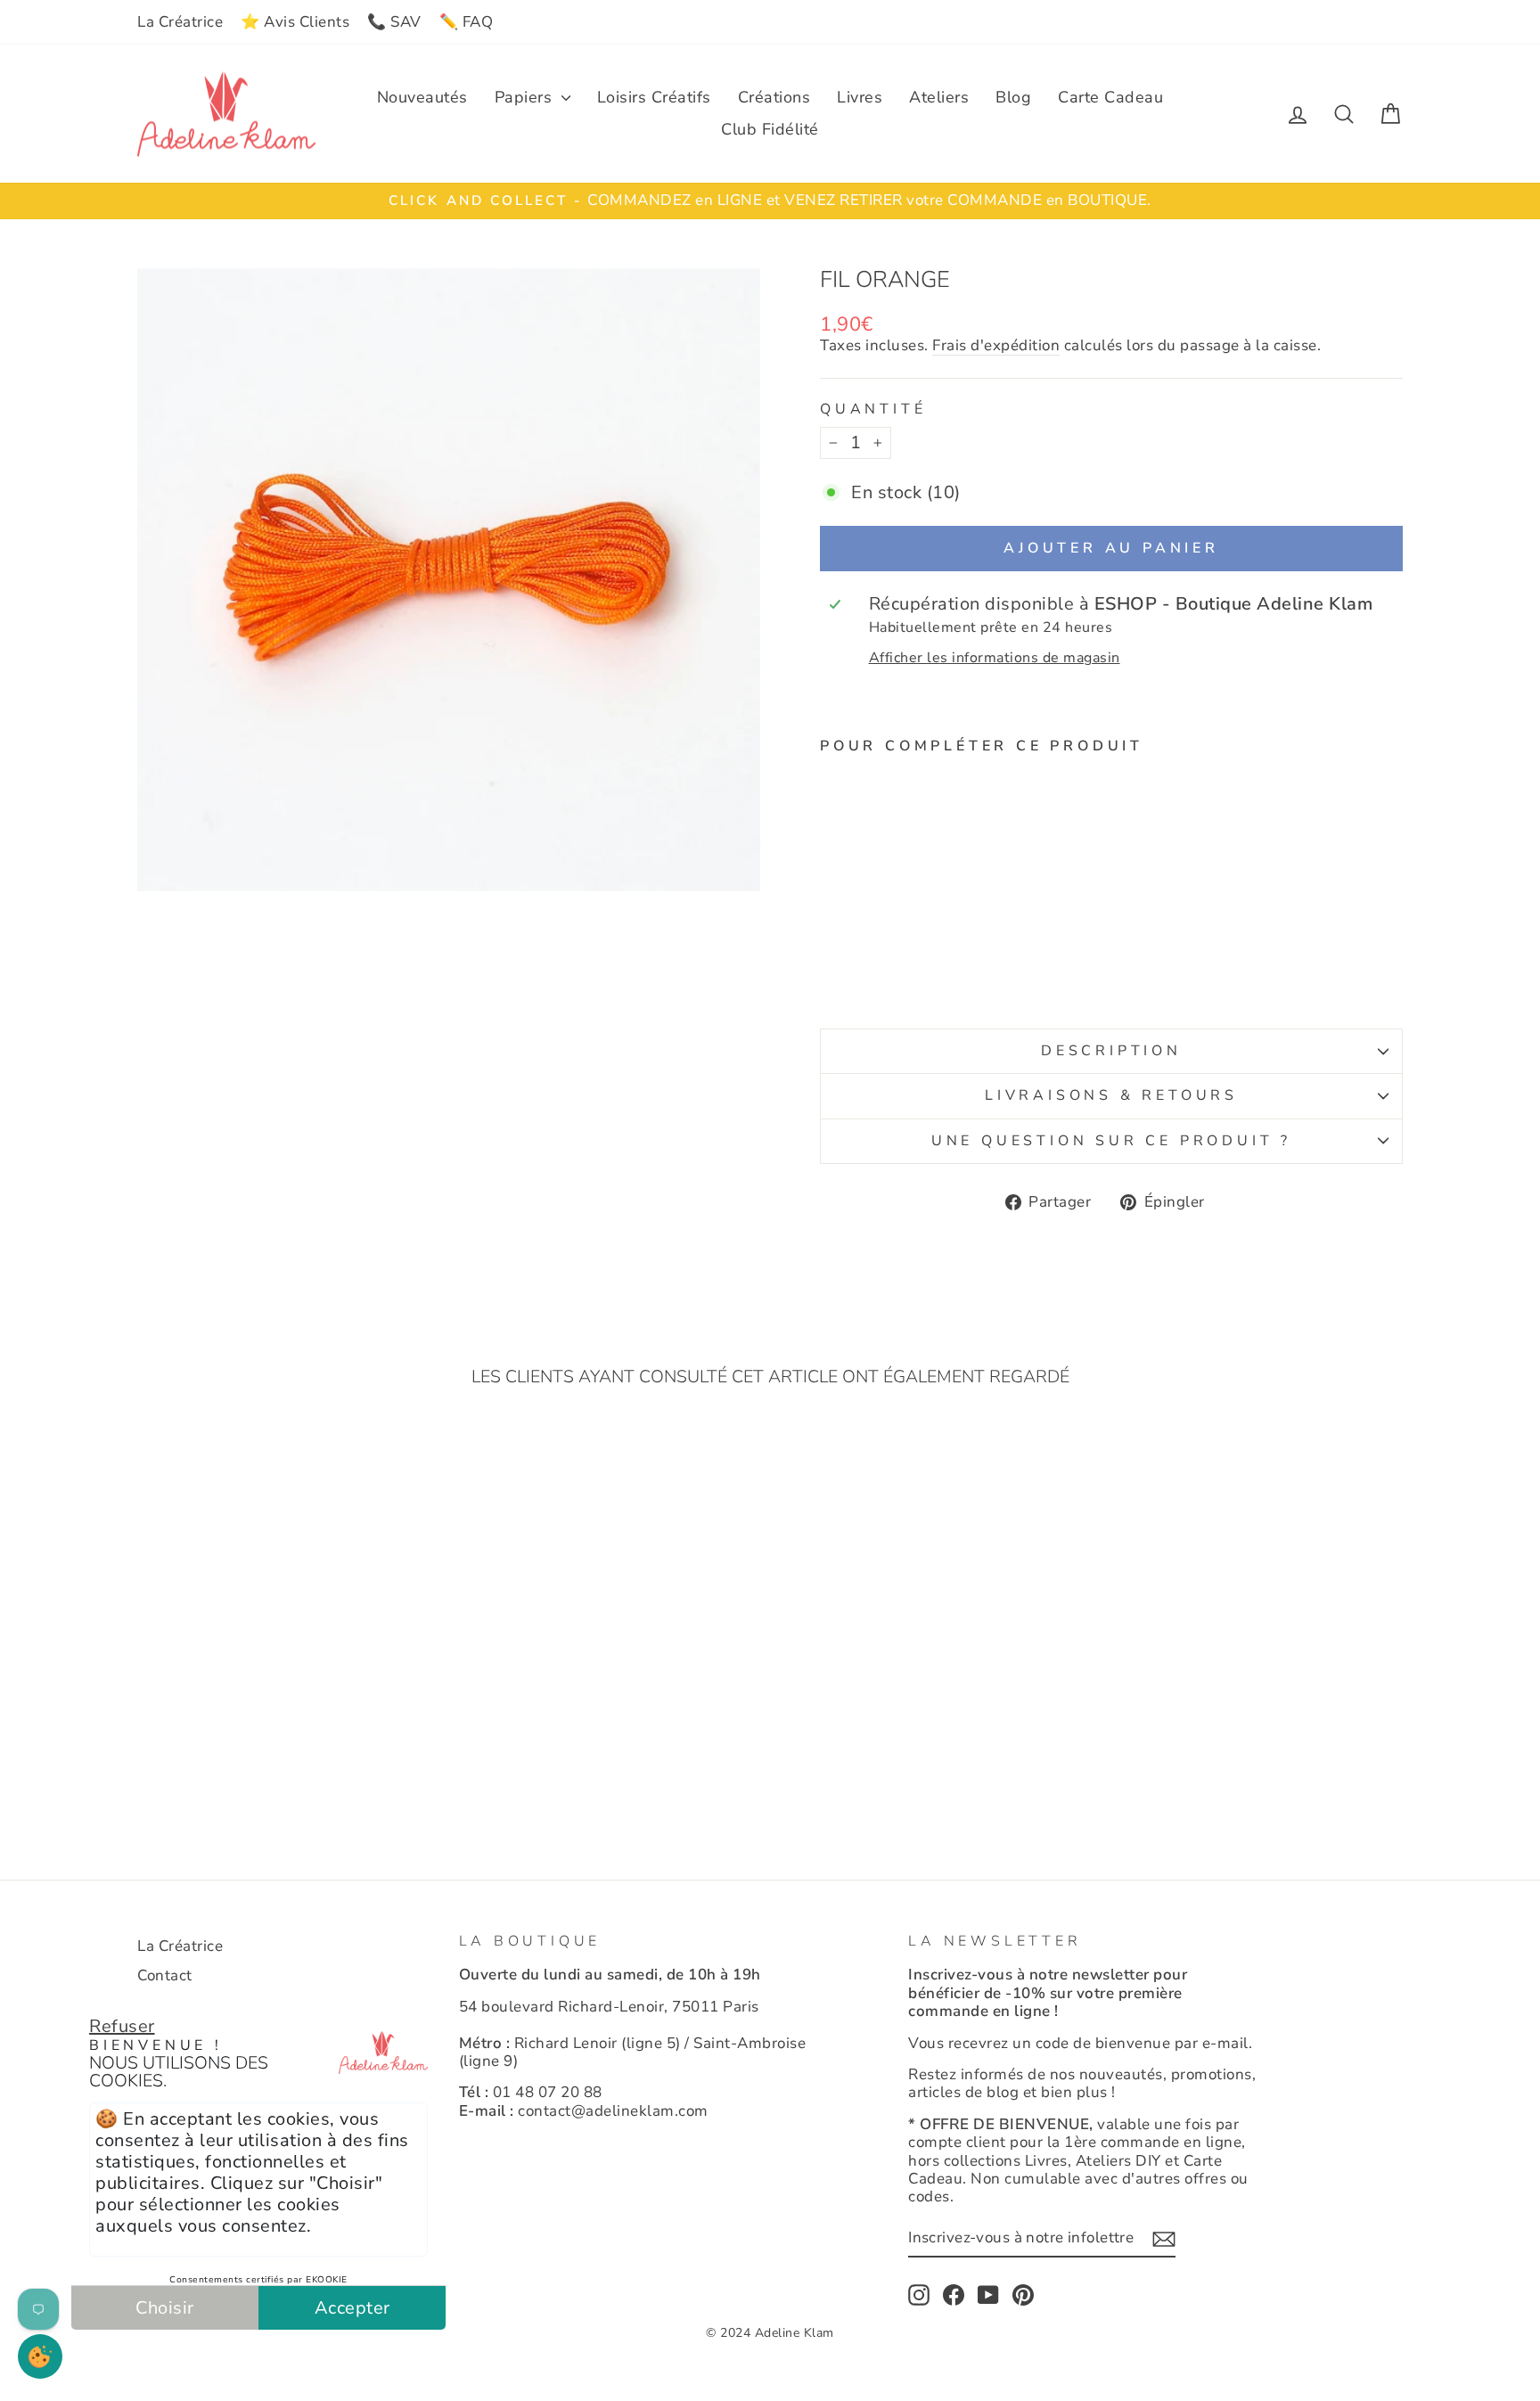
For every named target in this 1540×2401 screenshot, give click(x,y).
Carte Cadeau (1110, 97)
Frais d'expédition (996, 346)
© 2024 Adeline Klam (770, 2333)
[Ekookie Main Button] (40, 2356)
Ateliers (939, 97)
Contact (165, 1975)
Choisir (165, 2308)
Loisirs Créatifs (654, 97)
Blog (1013, 97)
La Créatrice (180, 22)
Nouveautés (422, 97)
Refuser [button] (122, 2026)
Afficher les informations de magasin (995, 658)
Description (1111, 1051)
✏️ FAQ (467, 22)
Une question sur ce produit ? (1111, 1141)
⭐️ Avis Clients (295, 22)
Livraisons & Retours (1111, 1095)
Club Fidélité (770, 129)
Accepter (352, 2308)
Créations (774, 97)
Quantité (873, 410)
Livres (860, 97)
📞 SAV (394, 22)
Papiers (526, 97)
